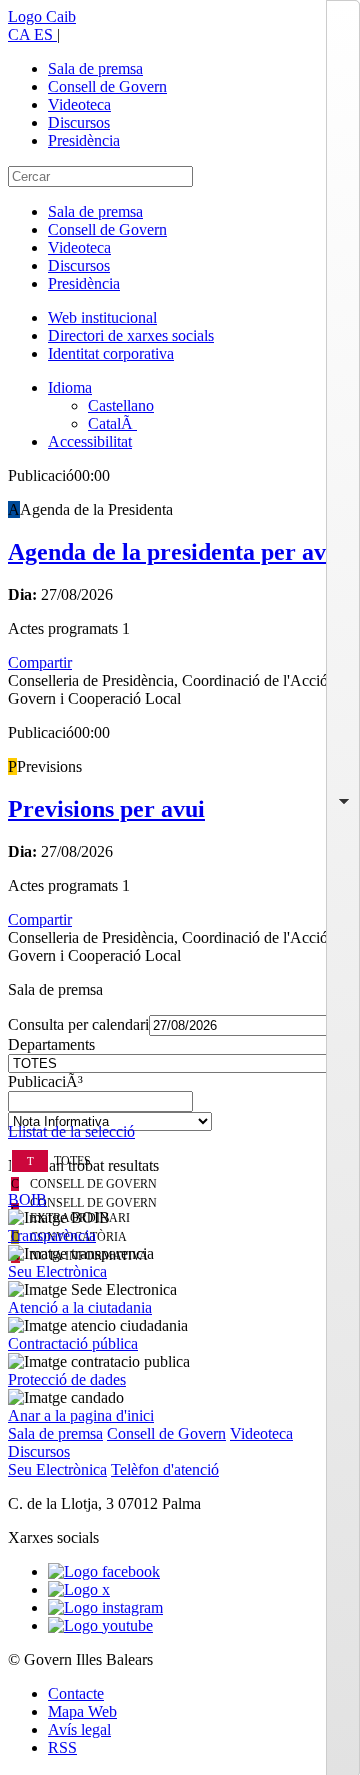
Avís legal (79, 1729)
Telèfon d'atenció (165, 1469)
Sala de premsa (95, 68)
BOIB (27, 1199)
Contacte (76, 1693)
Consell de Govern (107, 86)
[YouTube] (100, 1625)
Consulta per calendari (78, 1024)
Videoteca (79, 104)
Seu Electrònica (57, 1271)
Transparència (52, 1235)
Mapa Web (82, 1711)
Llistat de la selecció (71, 1131)
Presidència (84, 140)
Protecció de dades (67, 1379)
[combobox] (180, 1107)
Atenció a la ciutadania (80, 1307)
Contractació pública (73, 1343)
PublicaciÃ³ (45, 1081)
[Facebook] (104, 1571)
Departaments (51, 1044)
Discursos (79, 122)
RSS (62, 1747)
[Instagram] (105, 1607)
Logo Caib (42, 16)
